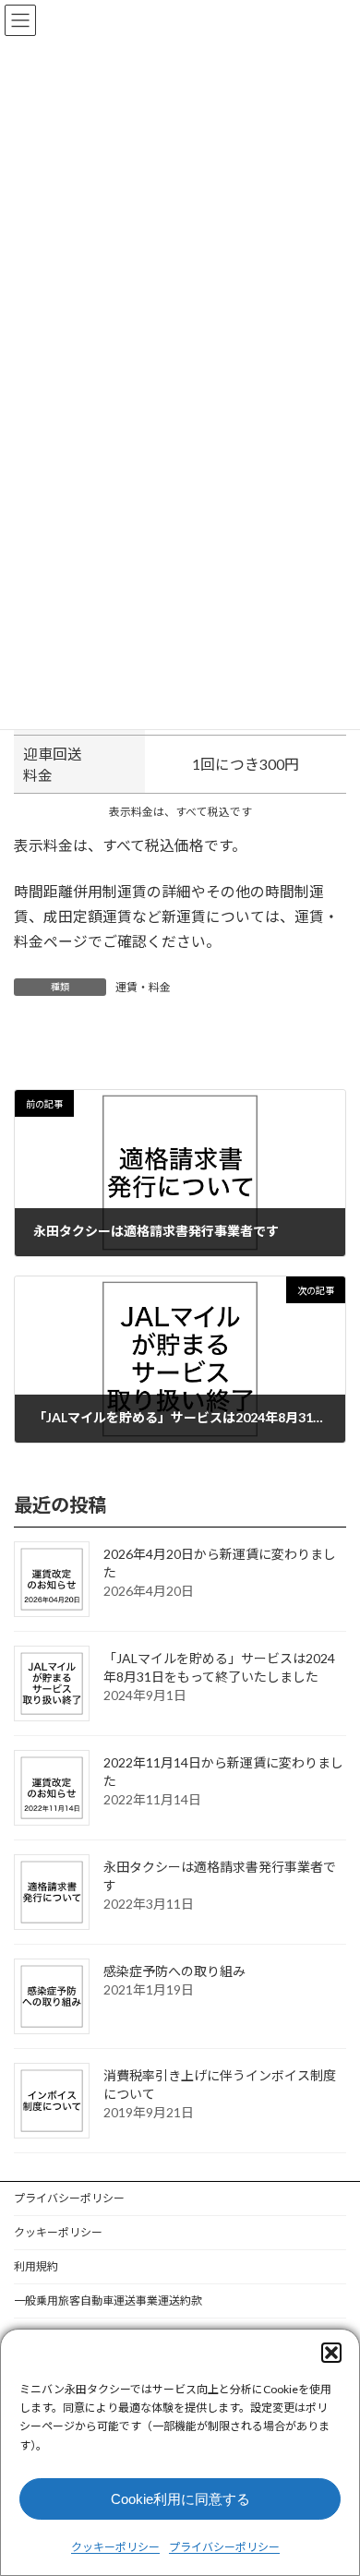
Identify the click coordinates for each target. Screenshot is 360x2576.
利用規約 (36, 2266)
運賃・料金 (143, 987)
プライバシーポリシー (224, 2547)
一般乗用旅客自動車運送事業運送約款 (108, 2300)
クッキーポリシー (115, 2547)
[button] (331, 2353)
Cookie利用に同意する (180, 2499)
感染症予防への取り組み (174, 1971)
